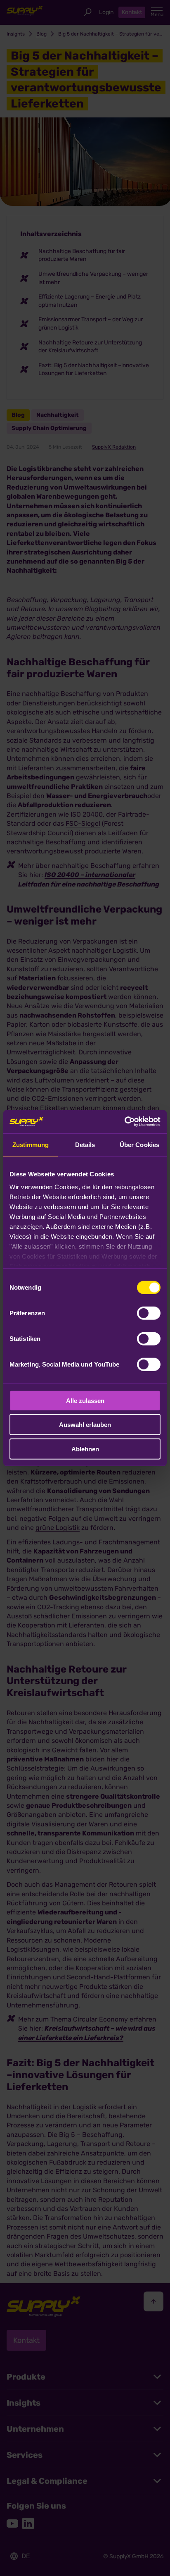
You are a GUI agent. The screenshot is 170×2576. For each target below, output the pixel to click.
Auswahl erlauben (85, 1425)
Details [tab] (85, 1144)
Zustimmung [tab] (31, 1144)
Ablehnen (85, 1449)
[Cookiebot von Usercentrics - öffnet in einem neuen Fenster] (124, 1122)
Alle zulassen (85, 1400)
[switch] (149, 1313)
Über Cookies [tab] (139, 1144)
